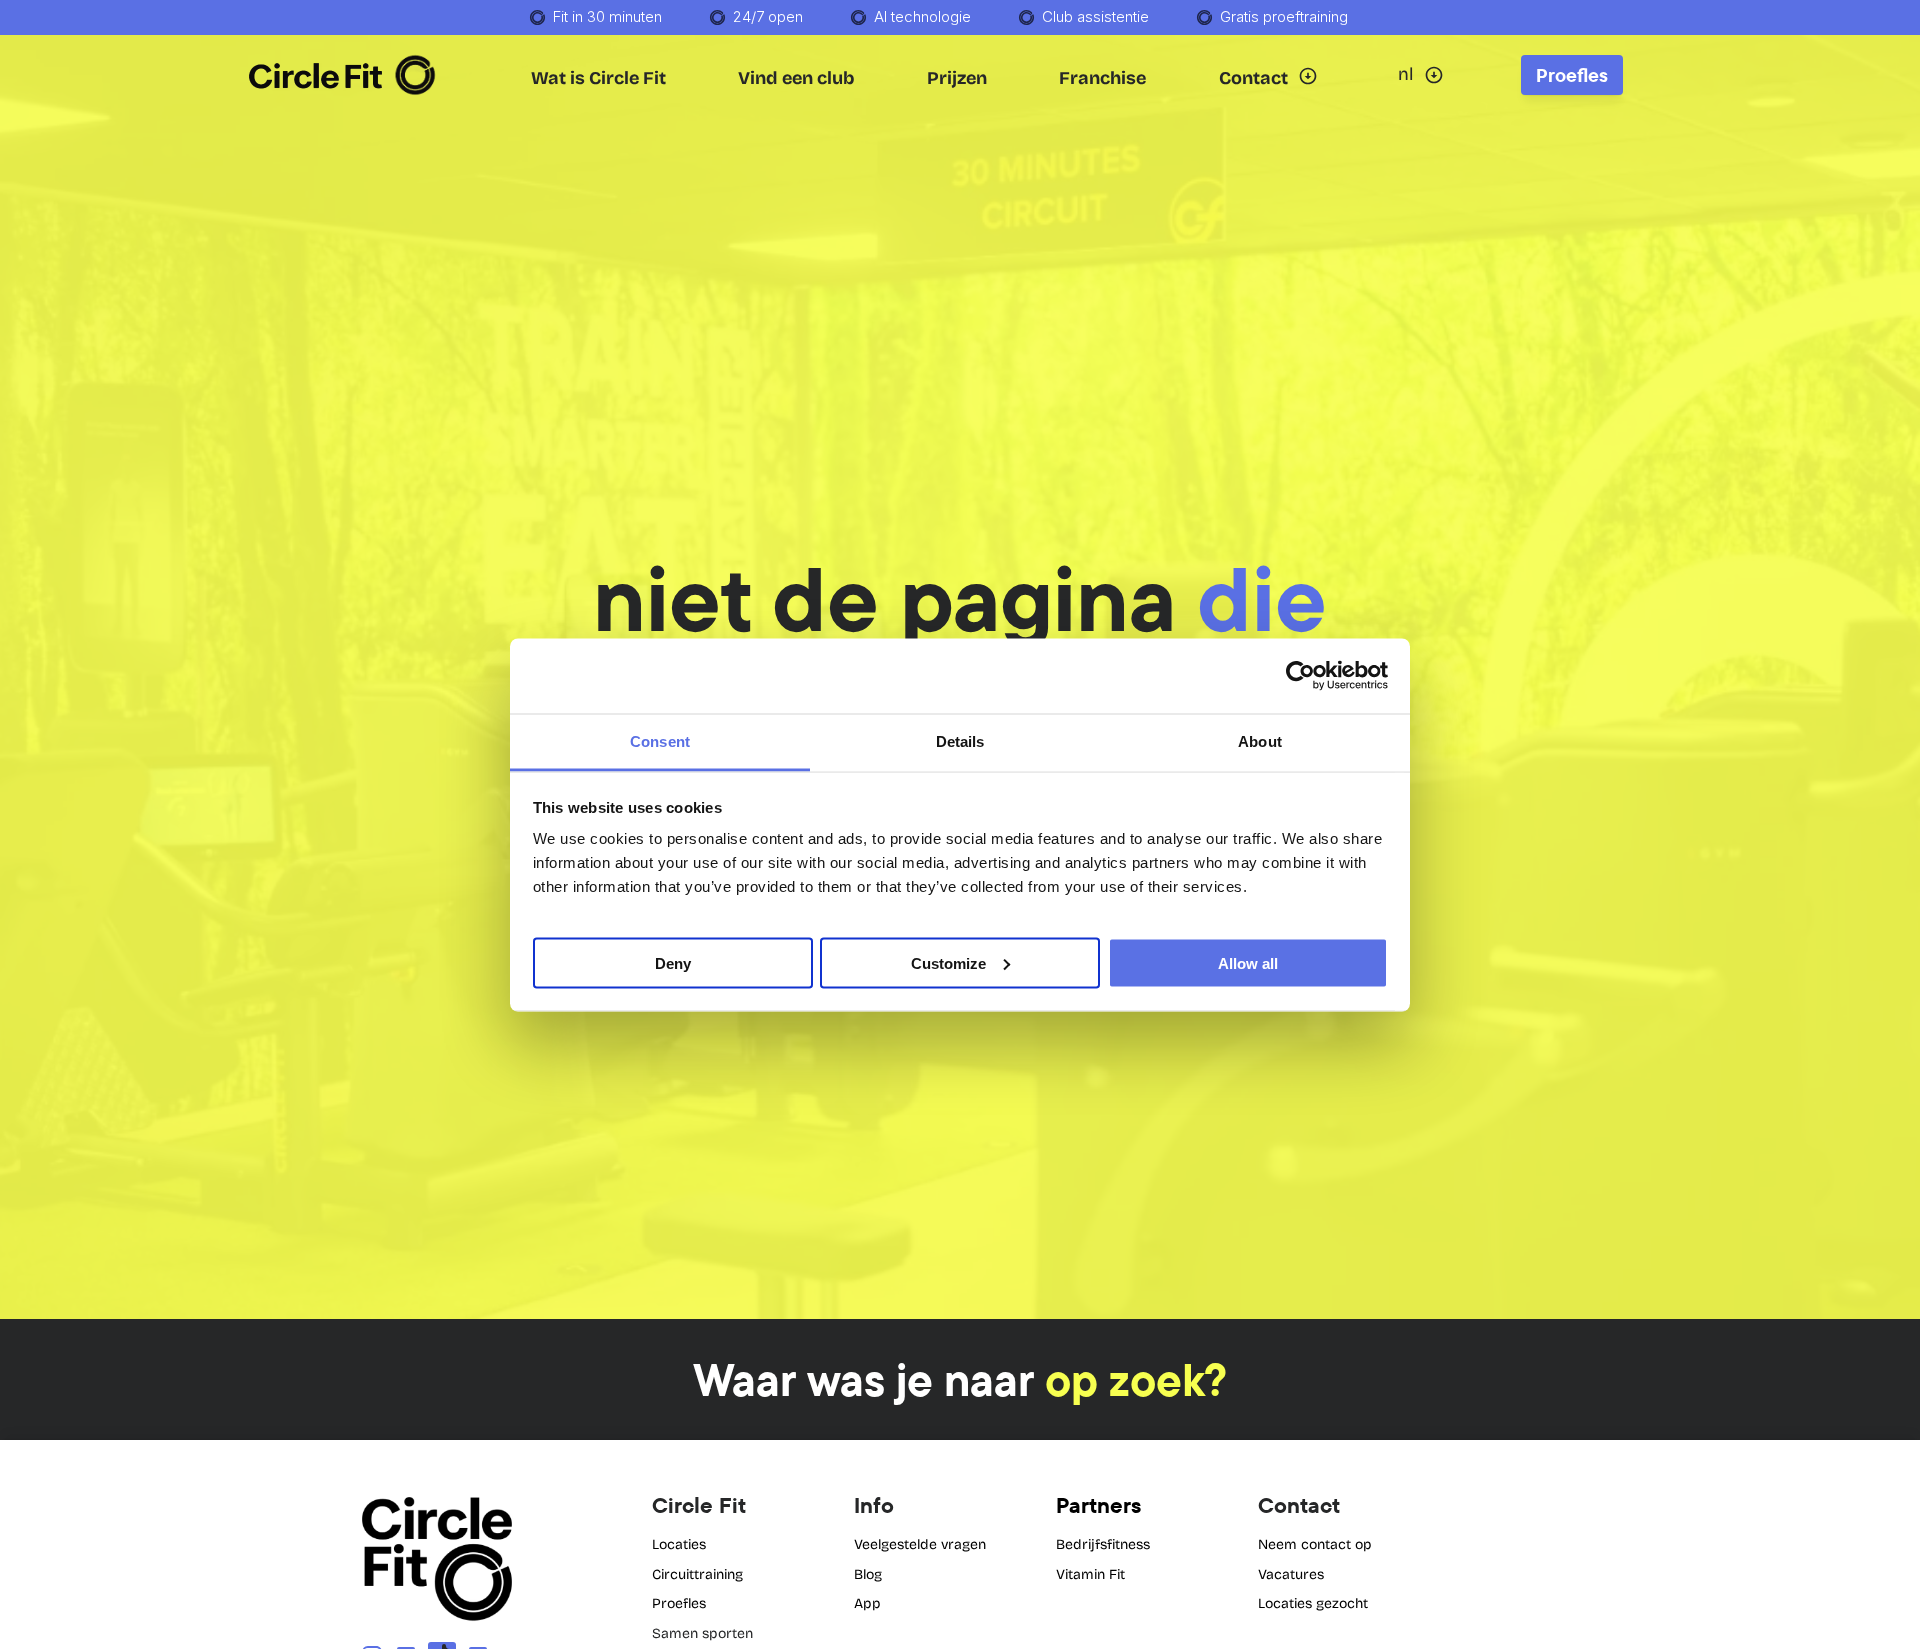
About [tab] (1260, 740)
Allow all (1248, 962)
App (867, 1603)
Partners (1098, 1505)
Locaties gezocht (1313, 1603)
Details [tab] (960, 740)
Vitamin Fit (1090, 1574)
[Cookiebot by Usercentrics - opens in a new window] (1300, 676)
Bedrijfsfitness (1103, 1544)
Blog (868, 1574)
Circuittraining (697, 1574)
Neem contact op (1315, 1544)
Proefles (679, 1603)
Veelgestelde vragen (920, 1544)
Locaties (679, 1544)
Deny (673, 962)
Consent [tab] (660, 740)
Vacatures (1291, 1574)
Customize (948, 962)
